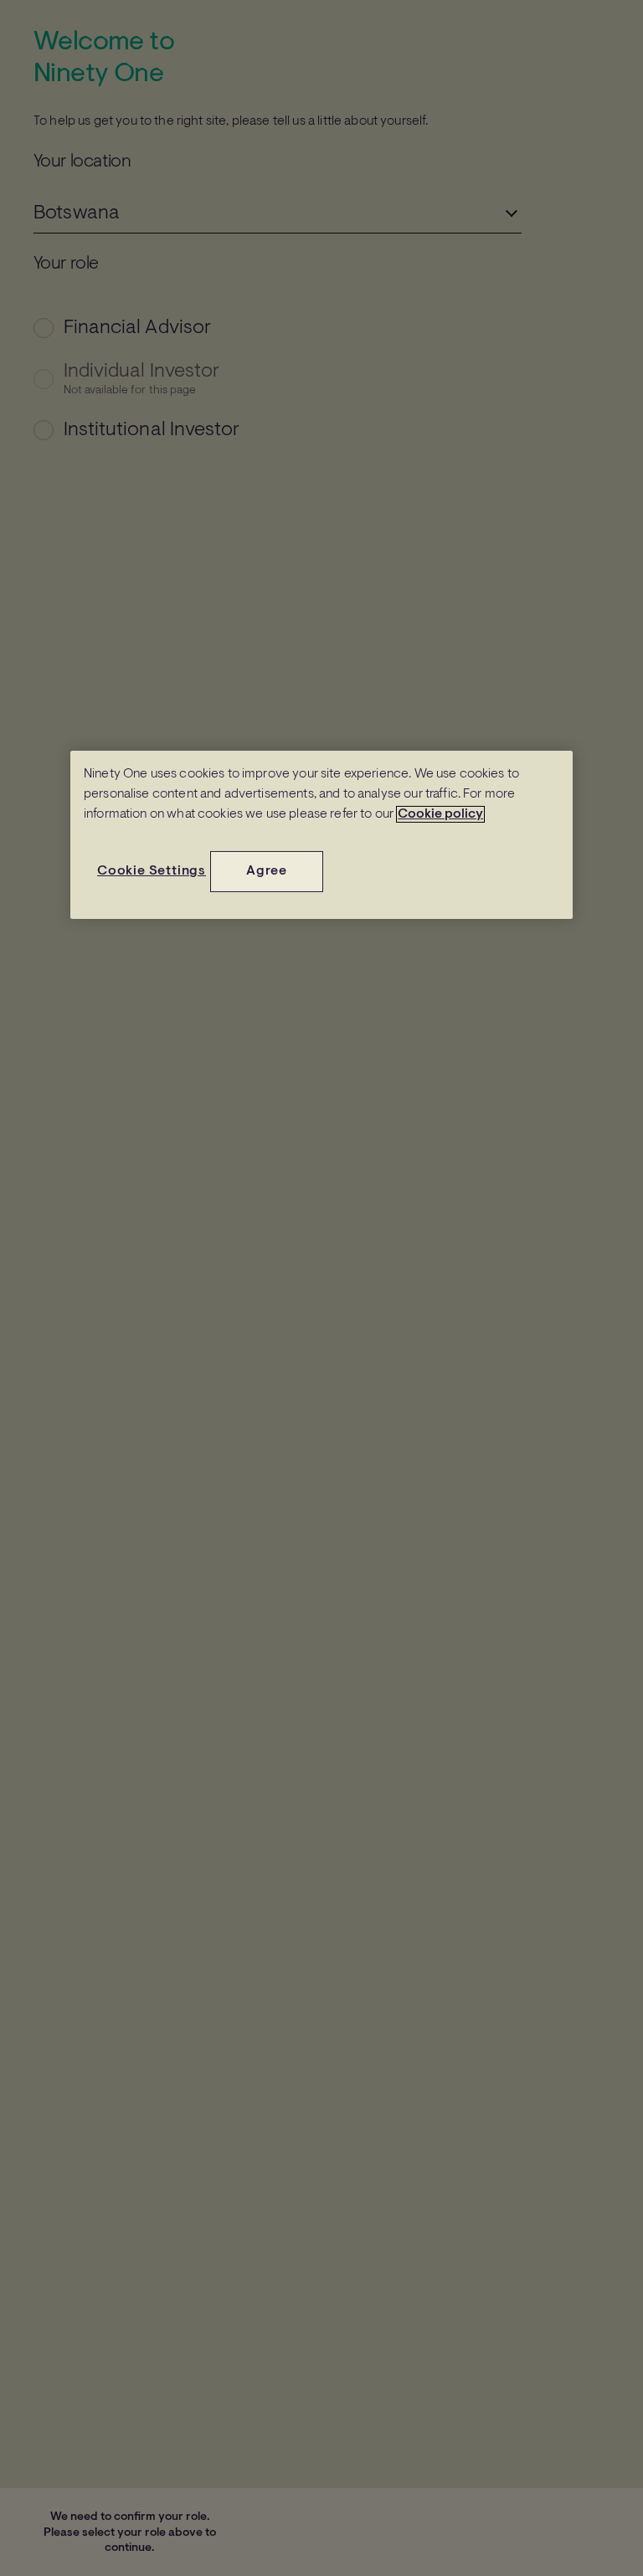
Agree (267, 871)
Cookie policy (440, 814)
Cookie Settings (152, 871)
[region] (321, 834)
